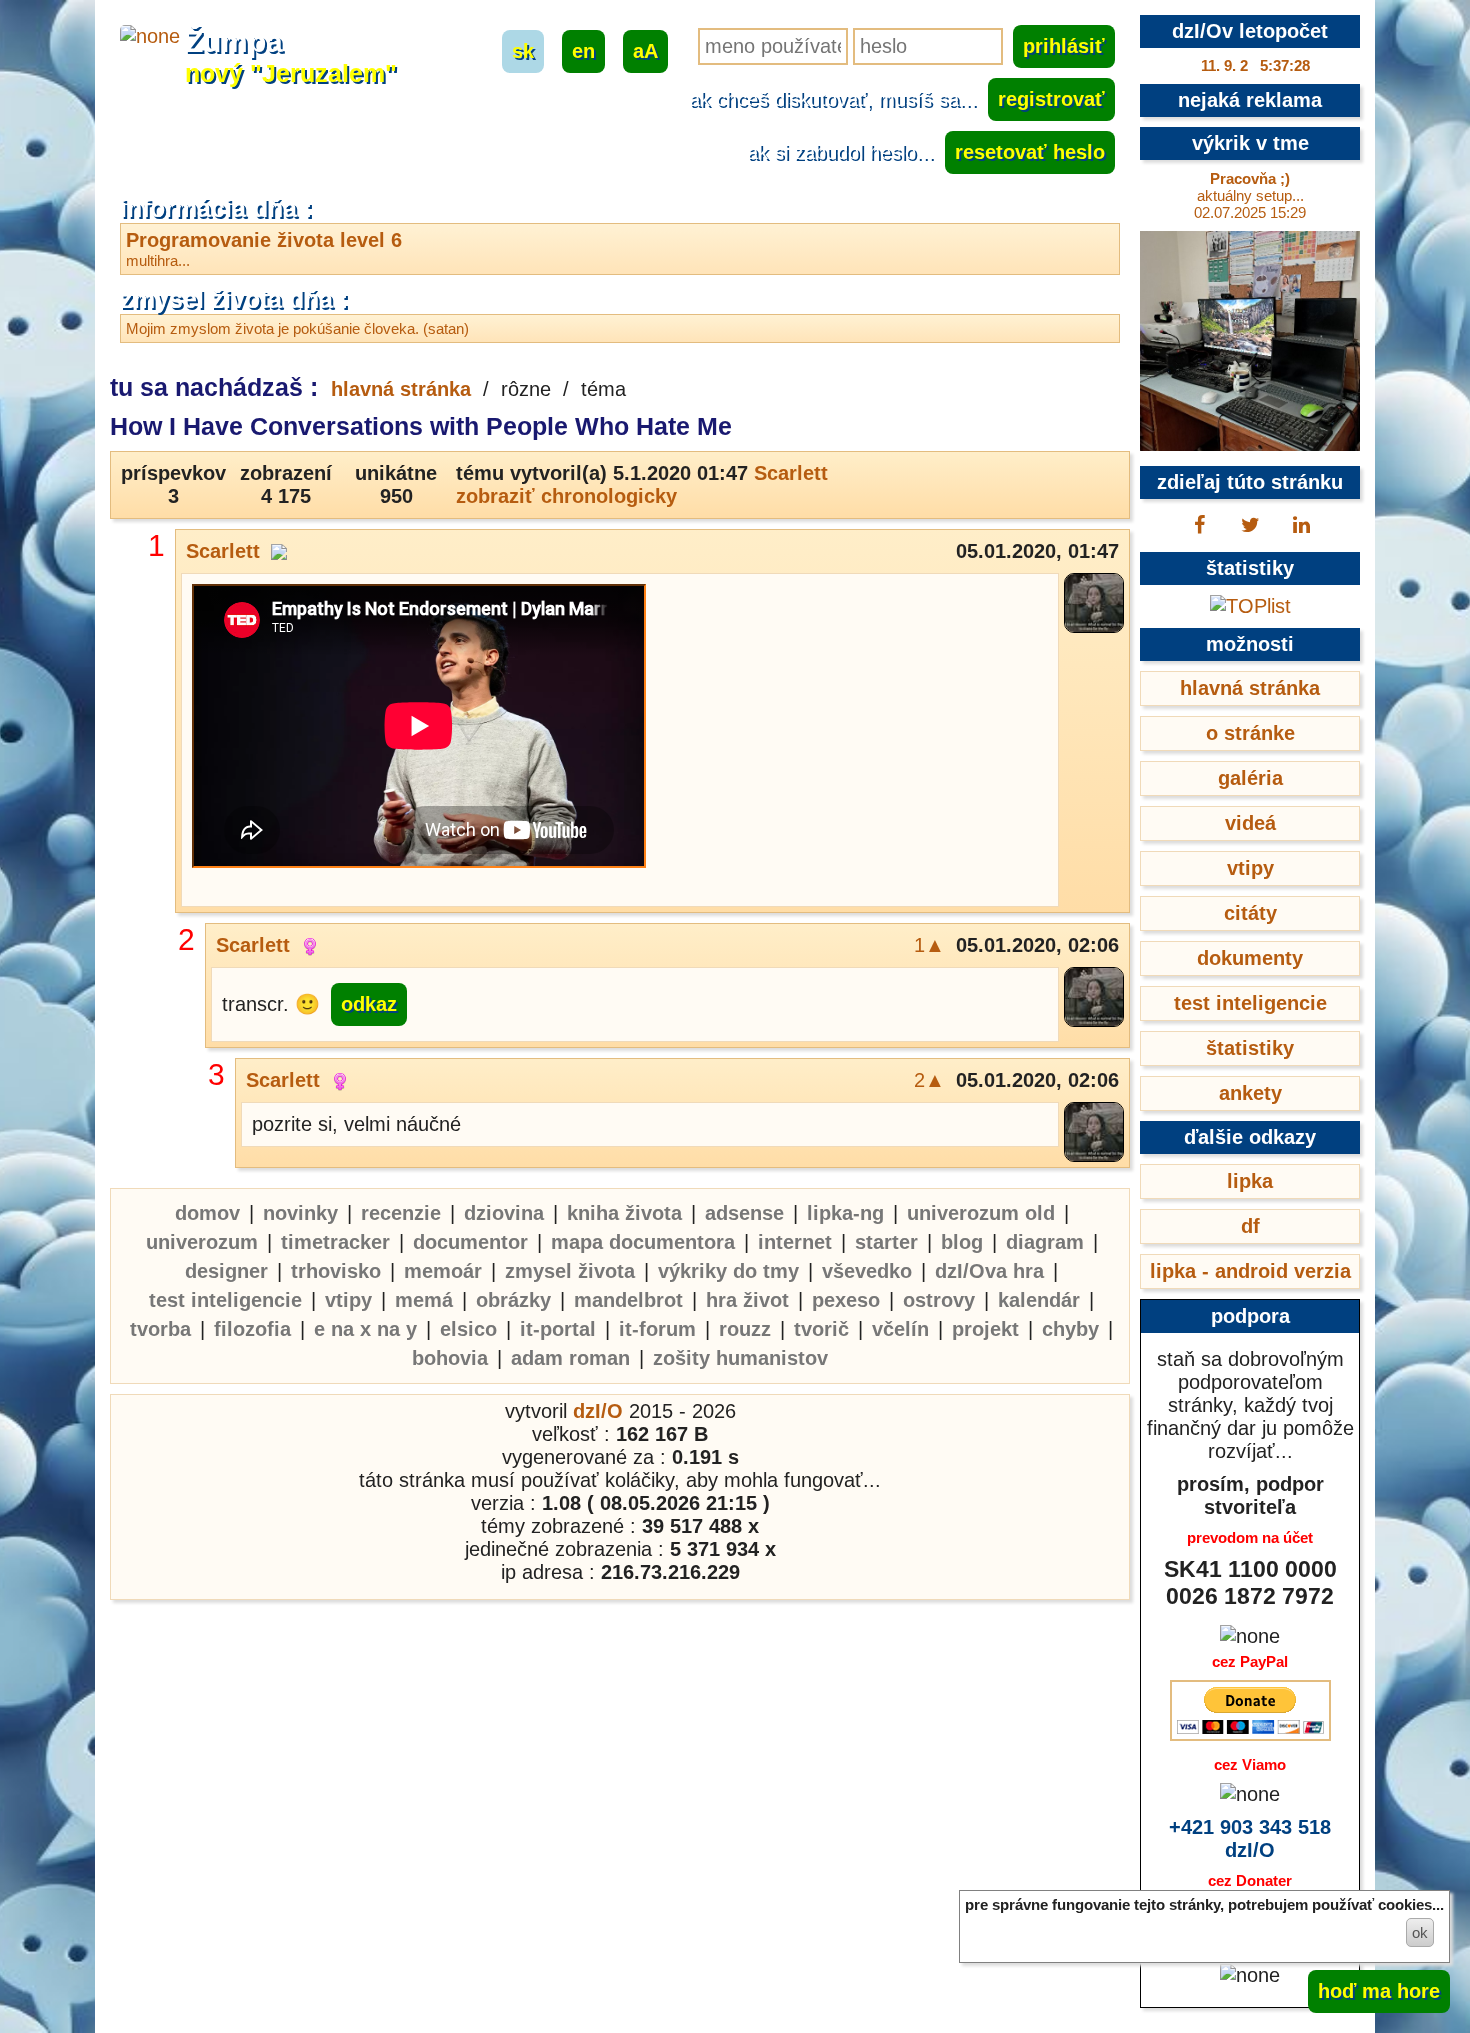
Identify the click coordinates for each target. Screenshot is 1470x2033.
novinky (300, 1213)
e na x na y (365, 1329)
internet (795, 1242)
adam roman (570, 1358)
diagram (1045, 1242)
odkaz (369, 1004)
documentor (470, 1242)
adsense (744, 1213)
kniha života (624, 1213)
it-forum (657, 1329)
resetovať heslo (1030, 152)
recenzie (401, 1213)
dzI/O (598, 1411)
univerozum (202, 1242)
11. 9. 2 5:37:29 (1255, 65)
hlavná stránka (401, 389)
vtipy (348, 1300)
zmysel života (570, 1271)
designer (226, 1271)
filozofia (252, 1329)
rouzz (745, 1329)
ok (1420, 1932)
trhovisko (336, 1271)
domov (207, 1213)
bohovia (450, 1358)
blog (962, 1242)
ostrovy (939, 1300)
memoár (443, 1271)
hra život (747, 1300)
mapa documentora (643, 1242)
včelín (900, 1329)
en (583, 51)
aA (645, 51)
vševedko (867, 1271)
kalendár (1039, 1300)
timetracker (335, 1242)
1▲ (929, 945)
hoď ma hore (1379, 1991)
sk (523, 51)
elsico (468, 1329)
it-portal (558, 1329)
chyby (1070, 1329)
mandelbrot (628, 1300)
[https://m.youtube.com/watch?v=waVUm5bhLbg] (419, 728)
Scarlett (791, 473)
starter (886, 1242)
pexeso (846, 1300)
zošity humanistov (740, 1358)
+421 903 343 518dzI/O (1250, 1838)
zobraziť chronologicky (566, 496)
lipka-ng (845, 1213)
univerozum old (981, 1213)
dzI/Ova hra (989, 1271)
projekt (985, 1329)
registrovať (1051, 99)
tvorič (821, 1329)
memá (424, 1300)
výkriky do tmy (728, 1271)
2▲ (929, 1080)
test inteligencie (225, 1300)
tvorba (160, 1329)
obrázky (513, 1300)
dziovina (504, 1213)
